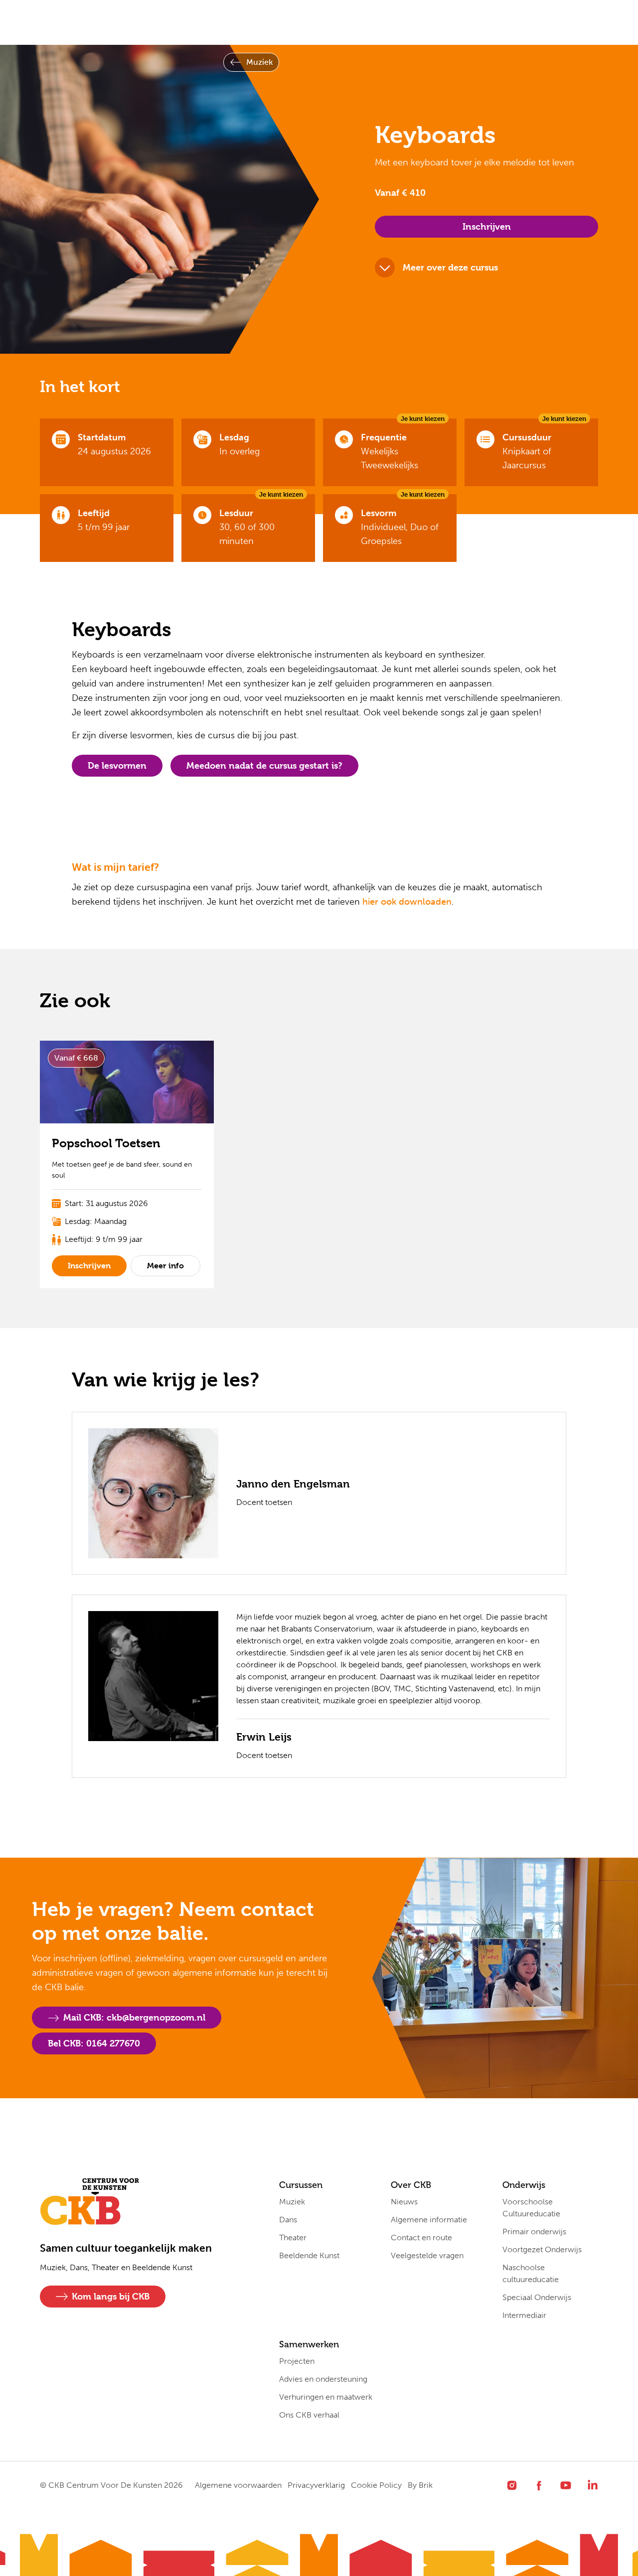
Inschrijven (487, 226)
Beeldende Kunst (309, 2255)
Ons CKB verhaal (309, 2415)
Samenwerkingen (349, 22)
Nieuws (404, 2202)
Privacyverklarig (316, 2485)
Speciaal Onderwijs (537, 2297)
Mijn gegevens (440, 22)
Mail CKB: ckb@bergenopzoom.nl (134, 2017)
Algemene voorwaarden (238, 2485)
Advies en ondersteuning (323, 2379)
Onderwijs (266, 22)
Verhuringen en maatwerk (326, 2397)
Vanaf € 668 (76, 1058)
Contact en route (421, 2237)
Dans (288, 2220)
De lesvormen (117, 765)
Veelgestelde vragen (427, 2255)
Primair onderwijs (534, 2232)
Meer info (165, 1266)
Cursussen (128, 22)
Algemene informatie (429, 2220)
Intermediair (524, 2315)
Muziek (259, 62)
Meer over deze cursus (450, 267)
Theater (293, 2237)
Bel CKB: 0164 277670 (94, 2043)
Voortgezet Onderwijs (542, 2249)
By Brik (420, 2485)
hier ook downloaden (407, 902)
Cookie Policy (376, 2485)
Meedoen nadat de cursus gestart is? (264, 765)
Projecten (297, 2361)
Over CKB (197, 22)
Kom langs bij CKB (111, 2296)
